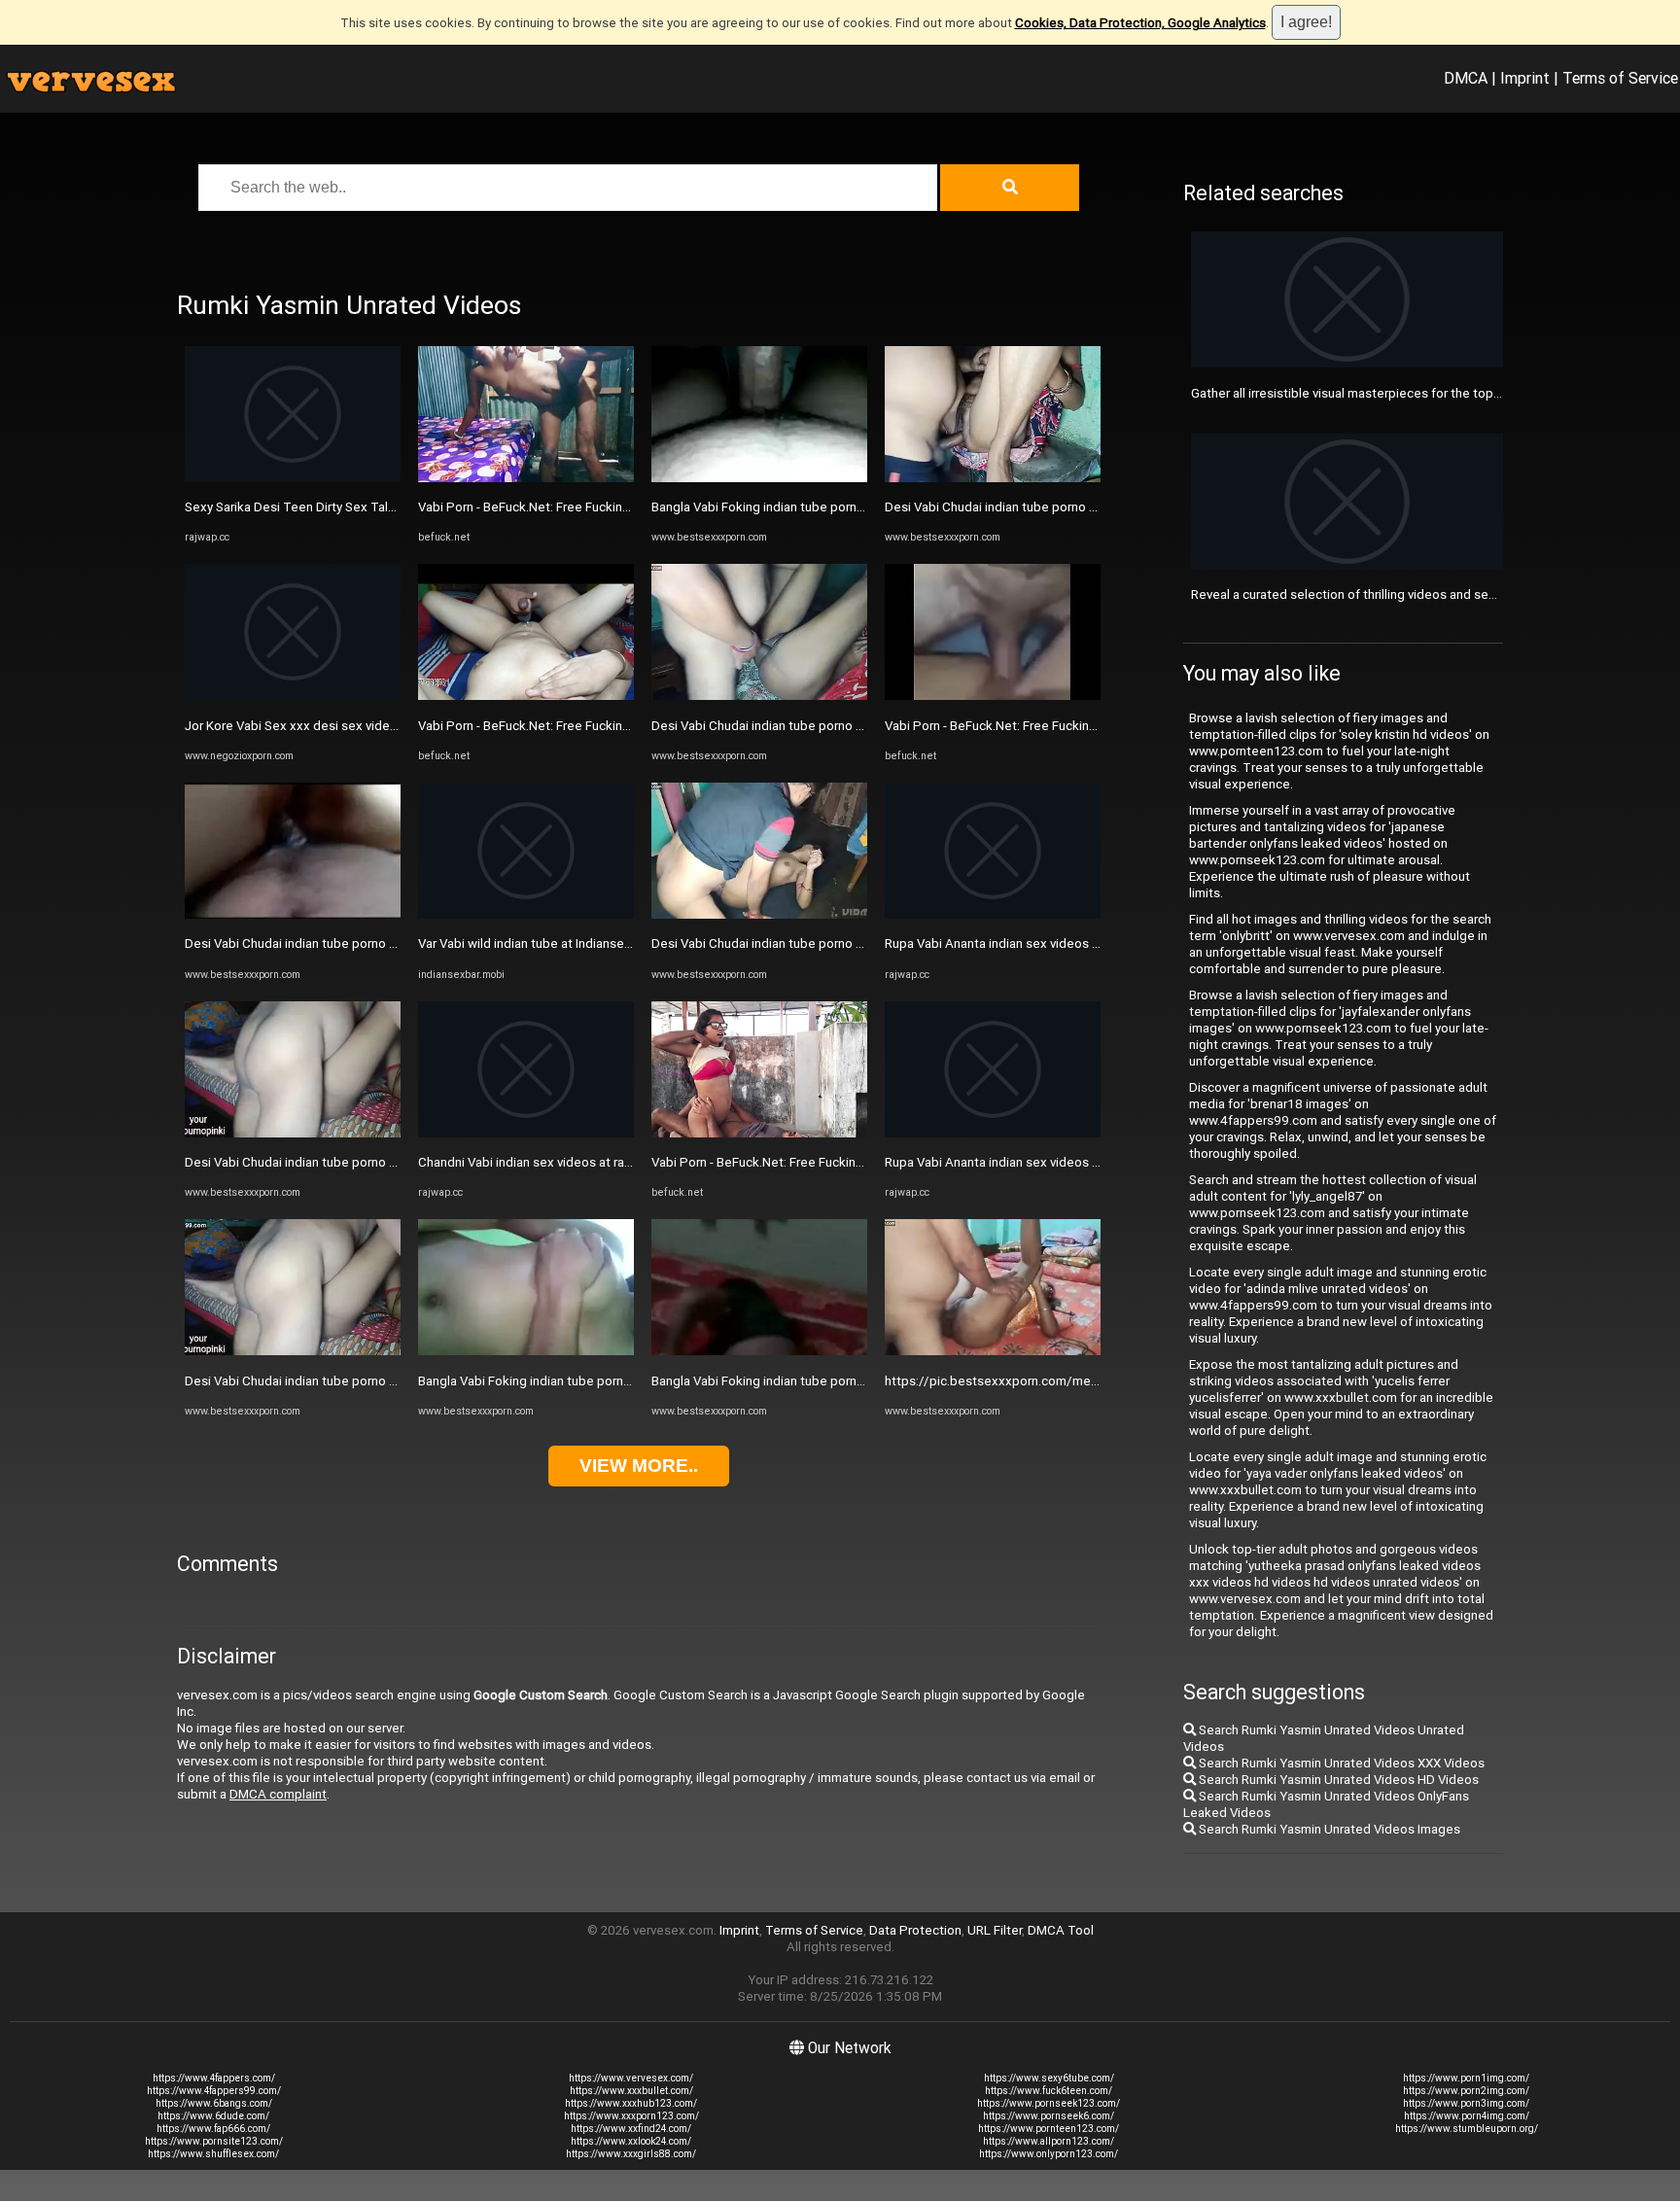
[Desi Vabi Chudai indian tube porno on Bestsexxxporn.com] (293, 914)
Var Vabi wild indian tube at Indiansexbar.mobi (549, 943)
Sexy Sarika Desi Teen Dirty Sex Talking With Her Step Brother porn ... (384, 507)
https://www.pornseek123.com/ (1049, 2103)
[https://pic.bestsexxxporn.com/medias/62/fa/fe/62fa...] (993, 1351)
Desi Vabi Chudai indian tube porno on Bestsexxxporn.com (354, 943)
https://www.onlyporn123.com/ (1049, 2154)
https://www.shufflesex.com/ (213, 2154)
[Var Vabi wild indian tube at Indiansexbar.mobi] (526, 914)
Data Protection (915, 1930)
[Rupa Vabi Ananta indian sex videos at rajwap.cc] (993, 914)
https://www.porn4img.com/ (1467, 2116)
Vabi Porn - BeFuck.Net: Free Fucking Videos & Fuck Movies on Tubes (618, 507)
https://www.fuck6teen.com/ (1049, 2091)
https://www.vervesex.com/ (631, 2078)
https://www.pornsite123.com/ (214, 2141)
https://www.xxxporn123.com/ (631, 2116)
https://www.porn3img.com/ (1466, 2103)
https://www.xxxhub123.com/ (631, 2103)
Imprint (1525, 78)
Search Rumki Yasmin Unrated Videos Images (1328, 1829)
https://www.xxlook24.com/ (631, 2141)
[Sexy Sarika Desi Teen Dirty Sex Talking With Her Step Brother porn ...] (293, 478)
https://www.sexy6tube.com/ (1049, 2078)
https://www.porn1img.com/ (1466, 2078)
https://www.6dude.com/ (213, 2116)
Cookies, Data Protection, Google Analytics (1140, 23)
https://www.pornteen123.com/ (1049, 2129)
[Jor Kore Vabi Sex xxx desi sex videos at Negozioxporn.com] (293, 696)
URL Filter (995, 1930)
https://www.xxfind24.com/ (631, 2129)
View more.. (639, 1466)
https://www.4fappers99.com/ (214, 2091)
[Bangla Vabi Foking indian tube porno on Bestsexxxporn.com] (526, 1351)
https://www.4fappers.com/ (214, 2078)
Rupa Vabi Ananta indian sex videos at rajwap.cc (1023, 943)
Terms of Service (1620, 78)
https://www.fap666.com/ (213, 2129)
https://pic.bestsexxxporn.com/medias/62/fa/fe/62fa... (1049, 1381)
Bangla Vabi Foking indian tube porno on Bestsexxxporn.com (593, 1381)
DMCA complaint (278, 1794)
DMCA (1466, 78)
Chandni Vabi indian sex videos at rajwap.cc (543, 1162)
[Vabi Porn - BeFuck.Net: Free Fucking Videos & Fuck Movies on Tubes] (526, 478)
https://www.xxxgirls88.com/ (631, 2154)
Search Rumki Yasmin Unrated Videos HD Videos (1337, 1780)
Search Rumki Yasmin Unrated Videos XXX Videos (1340, 1763)
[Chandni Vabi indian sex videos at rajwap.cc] (526, 1133)
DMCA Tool (1061, 1930)
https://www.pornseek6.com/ (1049, 2116)
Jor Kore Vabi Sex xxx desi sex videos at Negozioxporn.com (359, 726)
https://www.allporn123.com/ (1049, 2141)
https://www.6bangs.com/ (214, 2103)
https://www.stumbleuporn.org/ (1467, 2129)
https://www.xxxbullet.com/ (631, 2091)
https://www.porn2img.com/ (1466, 2091)
